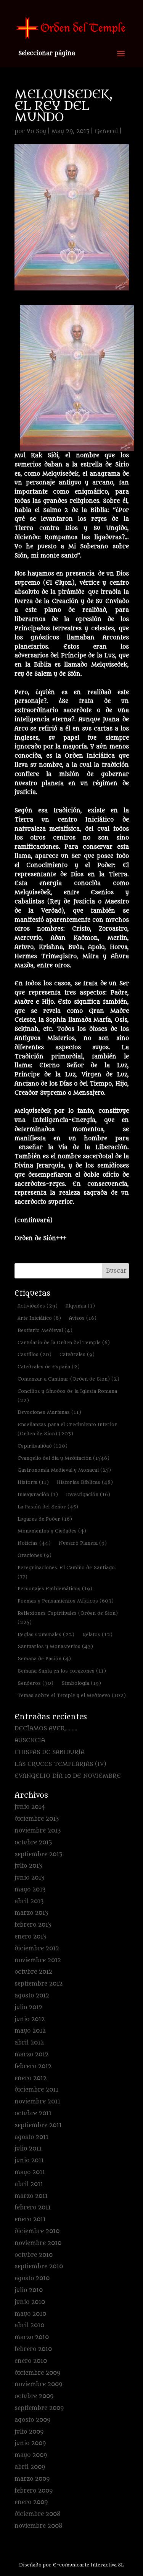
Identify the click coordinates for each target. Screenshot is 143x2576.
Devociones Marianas (49, 1412)
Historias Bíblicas (85, 1482)
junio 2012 (30, 2019)
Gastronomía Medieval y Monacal (64, 1470)
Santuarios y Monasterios (55, 1646)
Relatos (97, 1634)
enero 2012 (31, 2078)
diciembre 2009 (37, 2373)
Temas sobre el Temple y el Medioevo (72, 1695)
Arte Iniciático (39, 1318)
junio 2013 (29, 1878)
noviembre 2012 (38, 1961)
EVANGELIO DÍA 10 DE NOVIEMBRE (68, 1776)
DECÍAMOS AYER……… (46, 1729)
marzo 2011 (31, 2196)
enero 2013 (30, 1937)
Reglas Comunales (46, 1634)
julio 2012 (28, 2008)
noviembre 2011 (37, 2102)
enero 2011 (30, 2220)
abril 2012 (29, 2043)
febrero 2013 (33, 1925)
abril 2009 (30, 2467)
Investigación (88, 1494)
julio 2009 (29, 2432)
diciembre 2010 (37, 2231)
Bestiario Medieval (45, 1330)
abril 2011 (29, 2184)
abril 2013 (29, 1902)
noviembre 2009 (38, 2384)
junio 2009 (30, 2443)
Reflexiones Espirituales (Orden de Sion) (68, 1618)
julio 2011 (28, 2149)
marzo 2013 (31, 1913)
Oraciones (35, 1555)
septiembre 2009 (39, 2408)
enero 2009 (31, 2502)
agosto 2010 (32, 2278)
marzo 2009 (32, 2479)
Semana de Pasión (44, 1659)
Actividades (38, 1306)
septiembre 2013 (38, 1855)
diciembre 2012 (37, 1949)
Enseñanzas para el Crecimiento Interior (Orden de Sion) (67, 1429)
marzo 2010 (32, 2337)
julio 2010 (29, 2290)
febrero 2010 (33, 2349)
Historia (33, 1482)
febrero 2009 (34, 2491)
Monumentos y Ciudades (52, 1531)
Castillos (35, 1354)
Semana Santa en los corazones (62, 1671)
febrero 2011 (33, 2208)
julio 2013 (28, 1866)
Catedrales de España (49, 1367)
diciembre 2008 (38, 2514)
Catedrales (77, 1354)
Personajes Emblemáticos (55, 1589)
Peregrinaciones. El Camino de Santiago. (67, 1572)
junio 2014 (30, 1807)
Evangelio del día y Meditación (63, 1458)
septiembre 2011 (38, 2125)
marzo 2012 (31, 2055)
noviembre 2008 (39, 2526)
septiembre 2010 (39, 2267)
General (106, 131)
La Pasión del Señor (48, 1507)
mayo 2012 (30, 2031)
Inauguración (38, 1494)
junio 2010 (30, 2302)
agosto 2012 (32, 1996)
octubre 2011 (33, 2114)
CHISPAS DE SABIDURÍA (50, 1752)
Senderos (35, 1683)
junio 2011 (29, 2161)
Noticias (34, 1543)
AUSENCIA (30, 1740)
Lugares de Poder (45, 1519)
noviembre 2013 (38, 1831)
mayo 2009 (31, 2455)
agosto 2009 (32, 2420)
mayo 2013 (30, 1890)
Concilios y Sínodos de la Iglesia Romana (67, 1396)
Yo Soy (36, 131)
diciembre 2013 (37, 1819)
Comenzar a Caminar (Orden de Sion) (68, 1379)
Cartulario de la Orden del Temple (64, 1343)
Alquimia (80, 1306)
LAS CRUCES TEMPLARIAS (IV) (60, 1764)
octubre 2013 (33, 1843)
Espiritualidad (43, 1446)
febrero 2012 (33, 2067)
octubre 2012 (33, 1972)
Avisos (83, 1318)
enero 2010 (31, 2361)
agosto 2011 (31, 2137)
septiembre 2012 (39, 1984)
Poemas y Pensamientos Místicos (66, 1601)
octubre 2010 (34, 2255)
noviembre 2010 (38, 2243)
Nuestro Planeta (83, 1543)
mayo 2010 (30, 2314)
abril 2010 (29, 2326)
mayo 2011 (30, 2172)
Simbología (81, 1683)
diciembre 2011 (36, 2090)
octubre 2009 (34, 2396)
